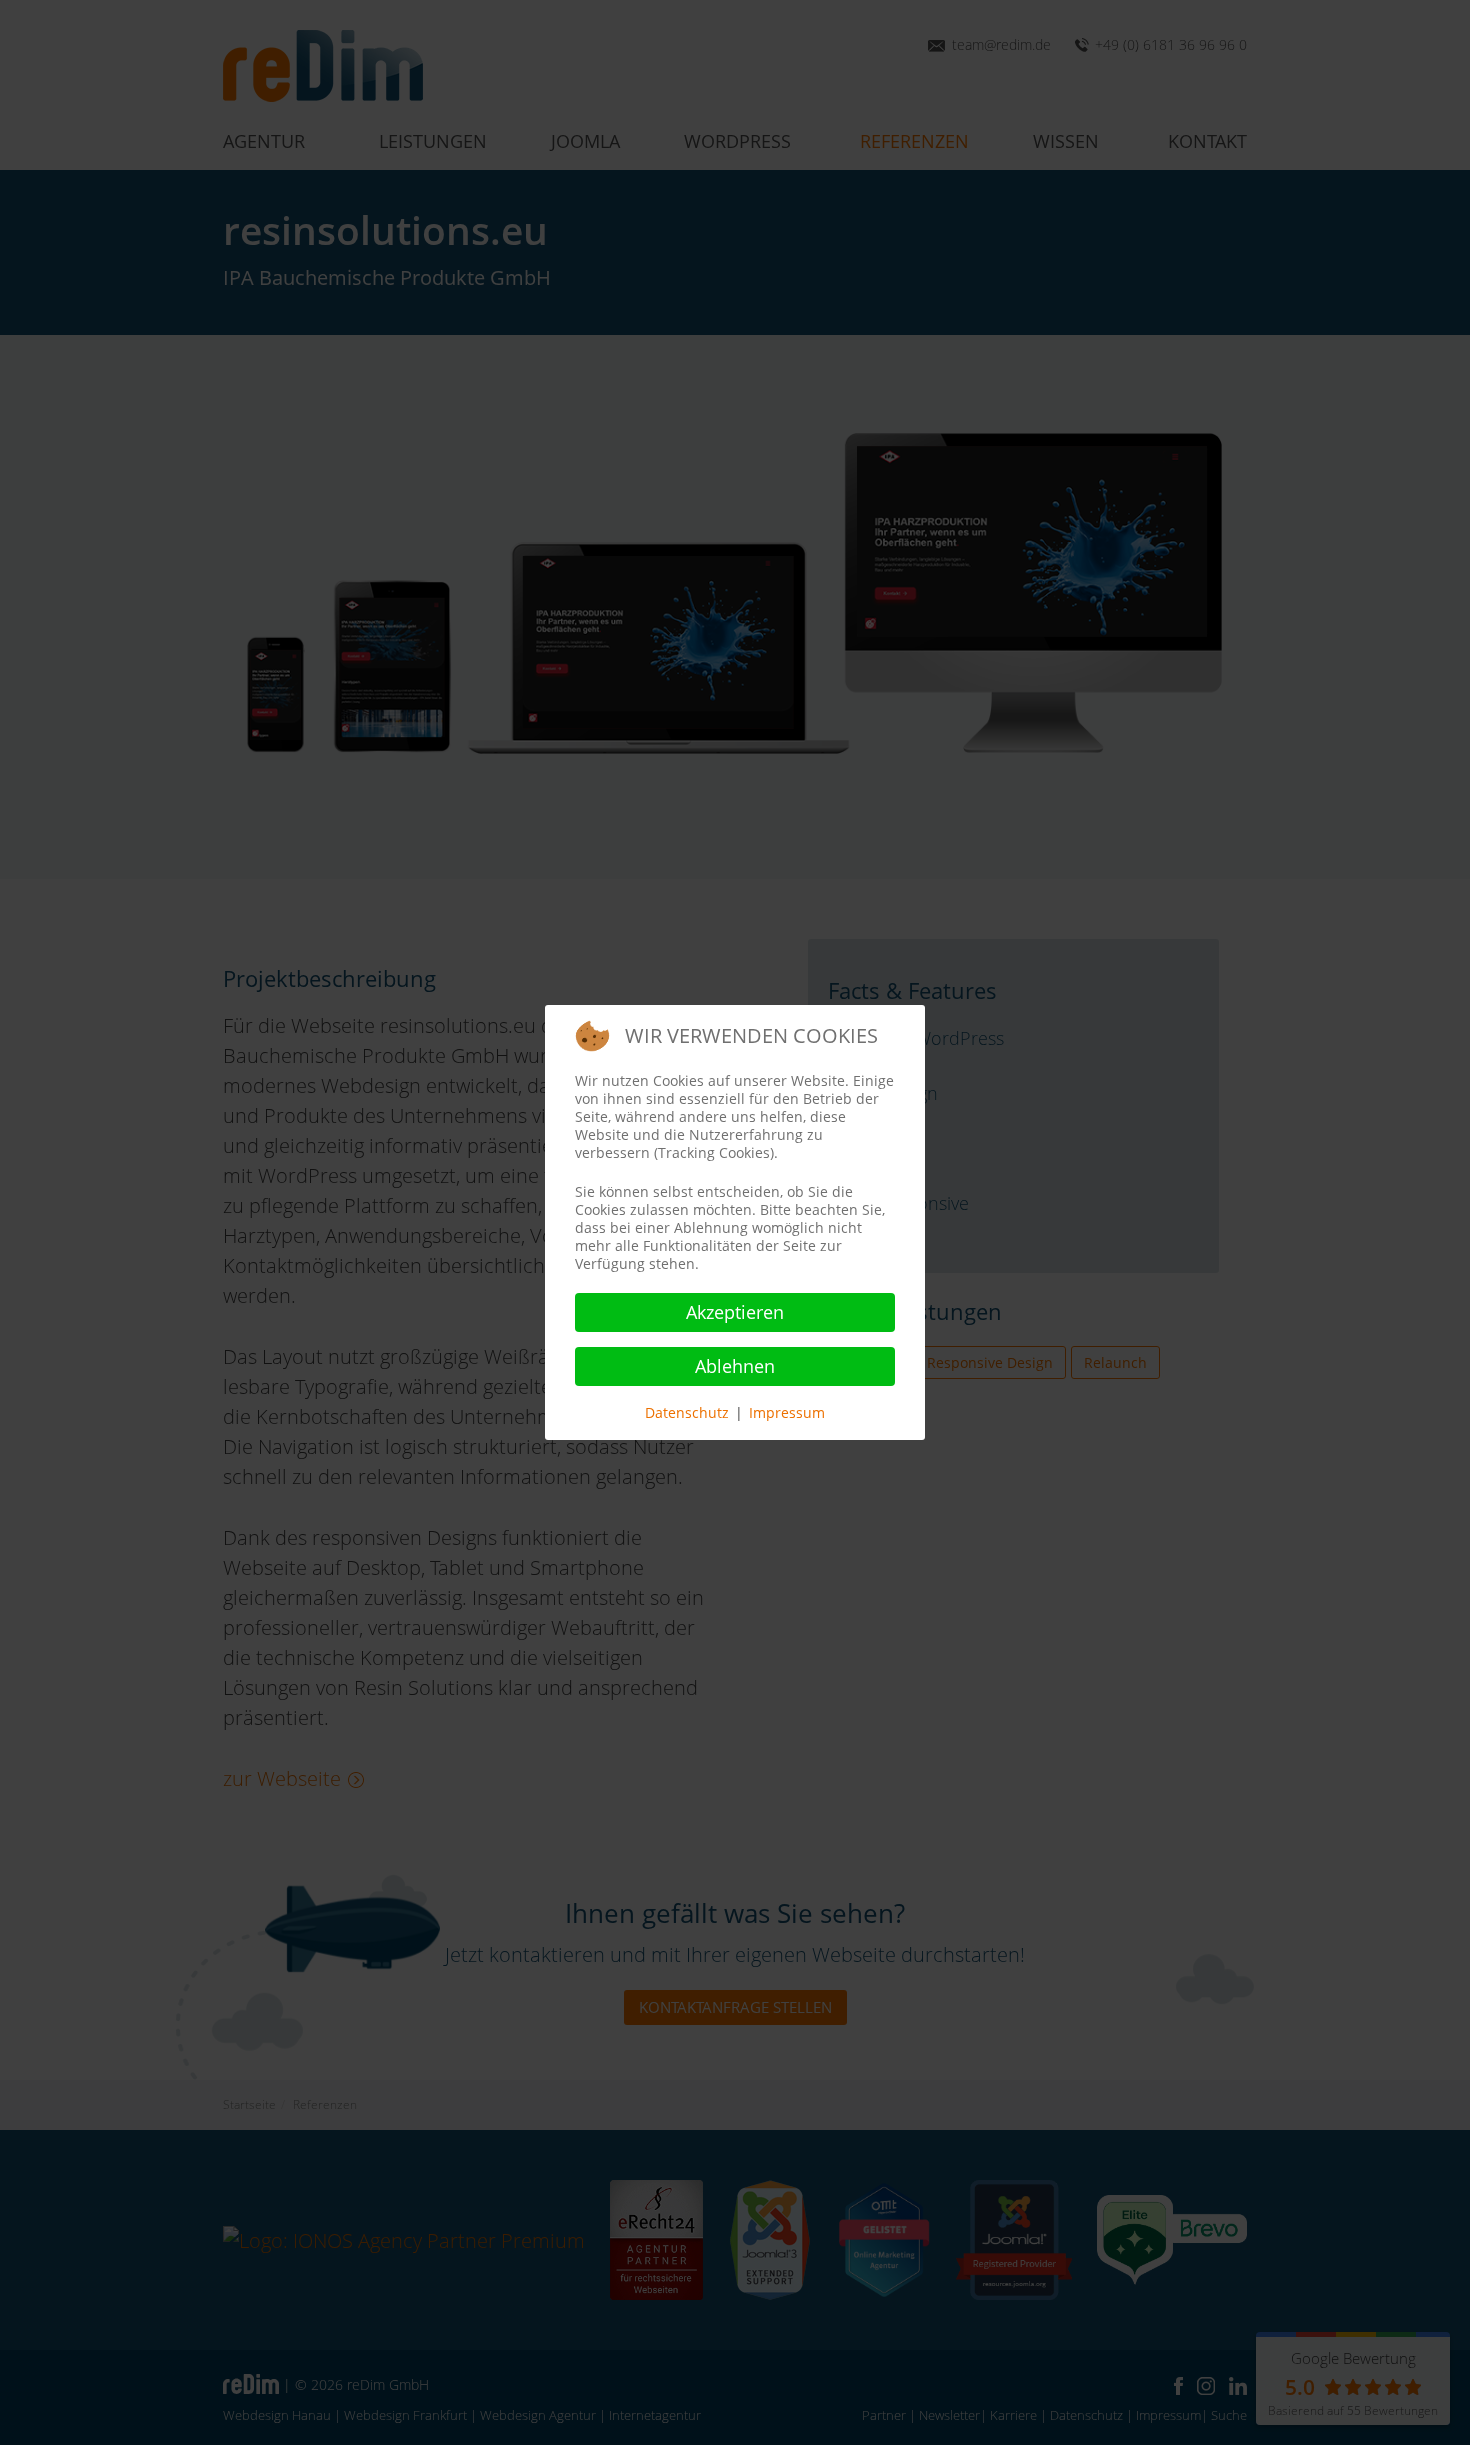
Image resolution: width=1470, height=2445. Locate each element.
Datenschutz (687, 1412)
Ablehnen (735, 1366)
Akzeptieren (735, 1312)
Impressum (787, 1412)
